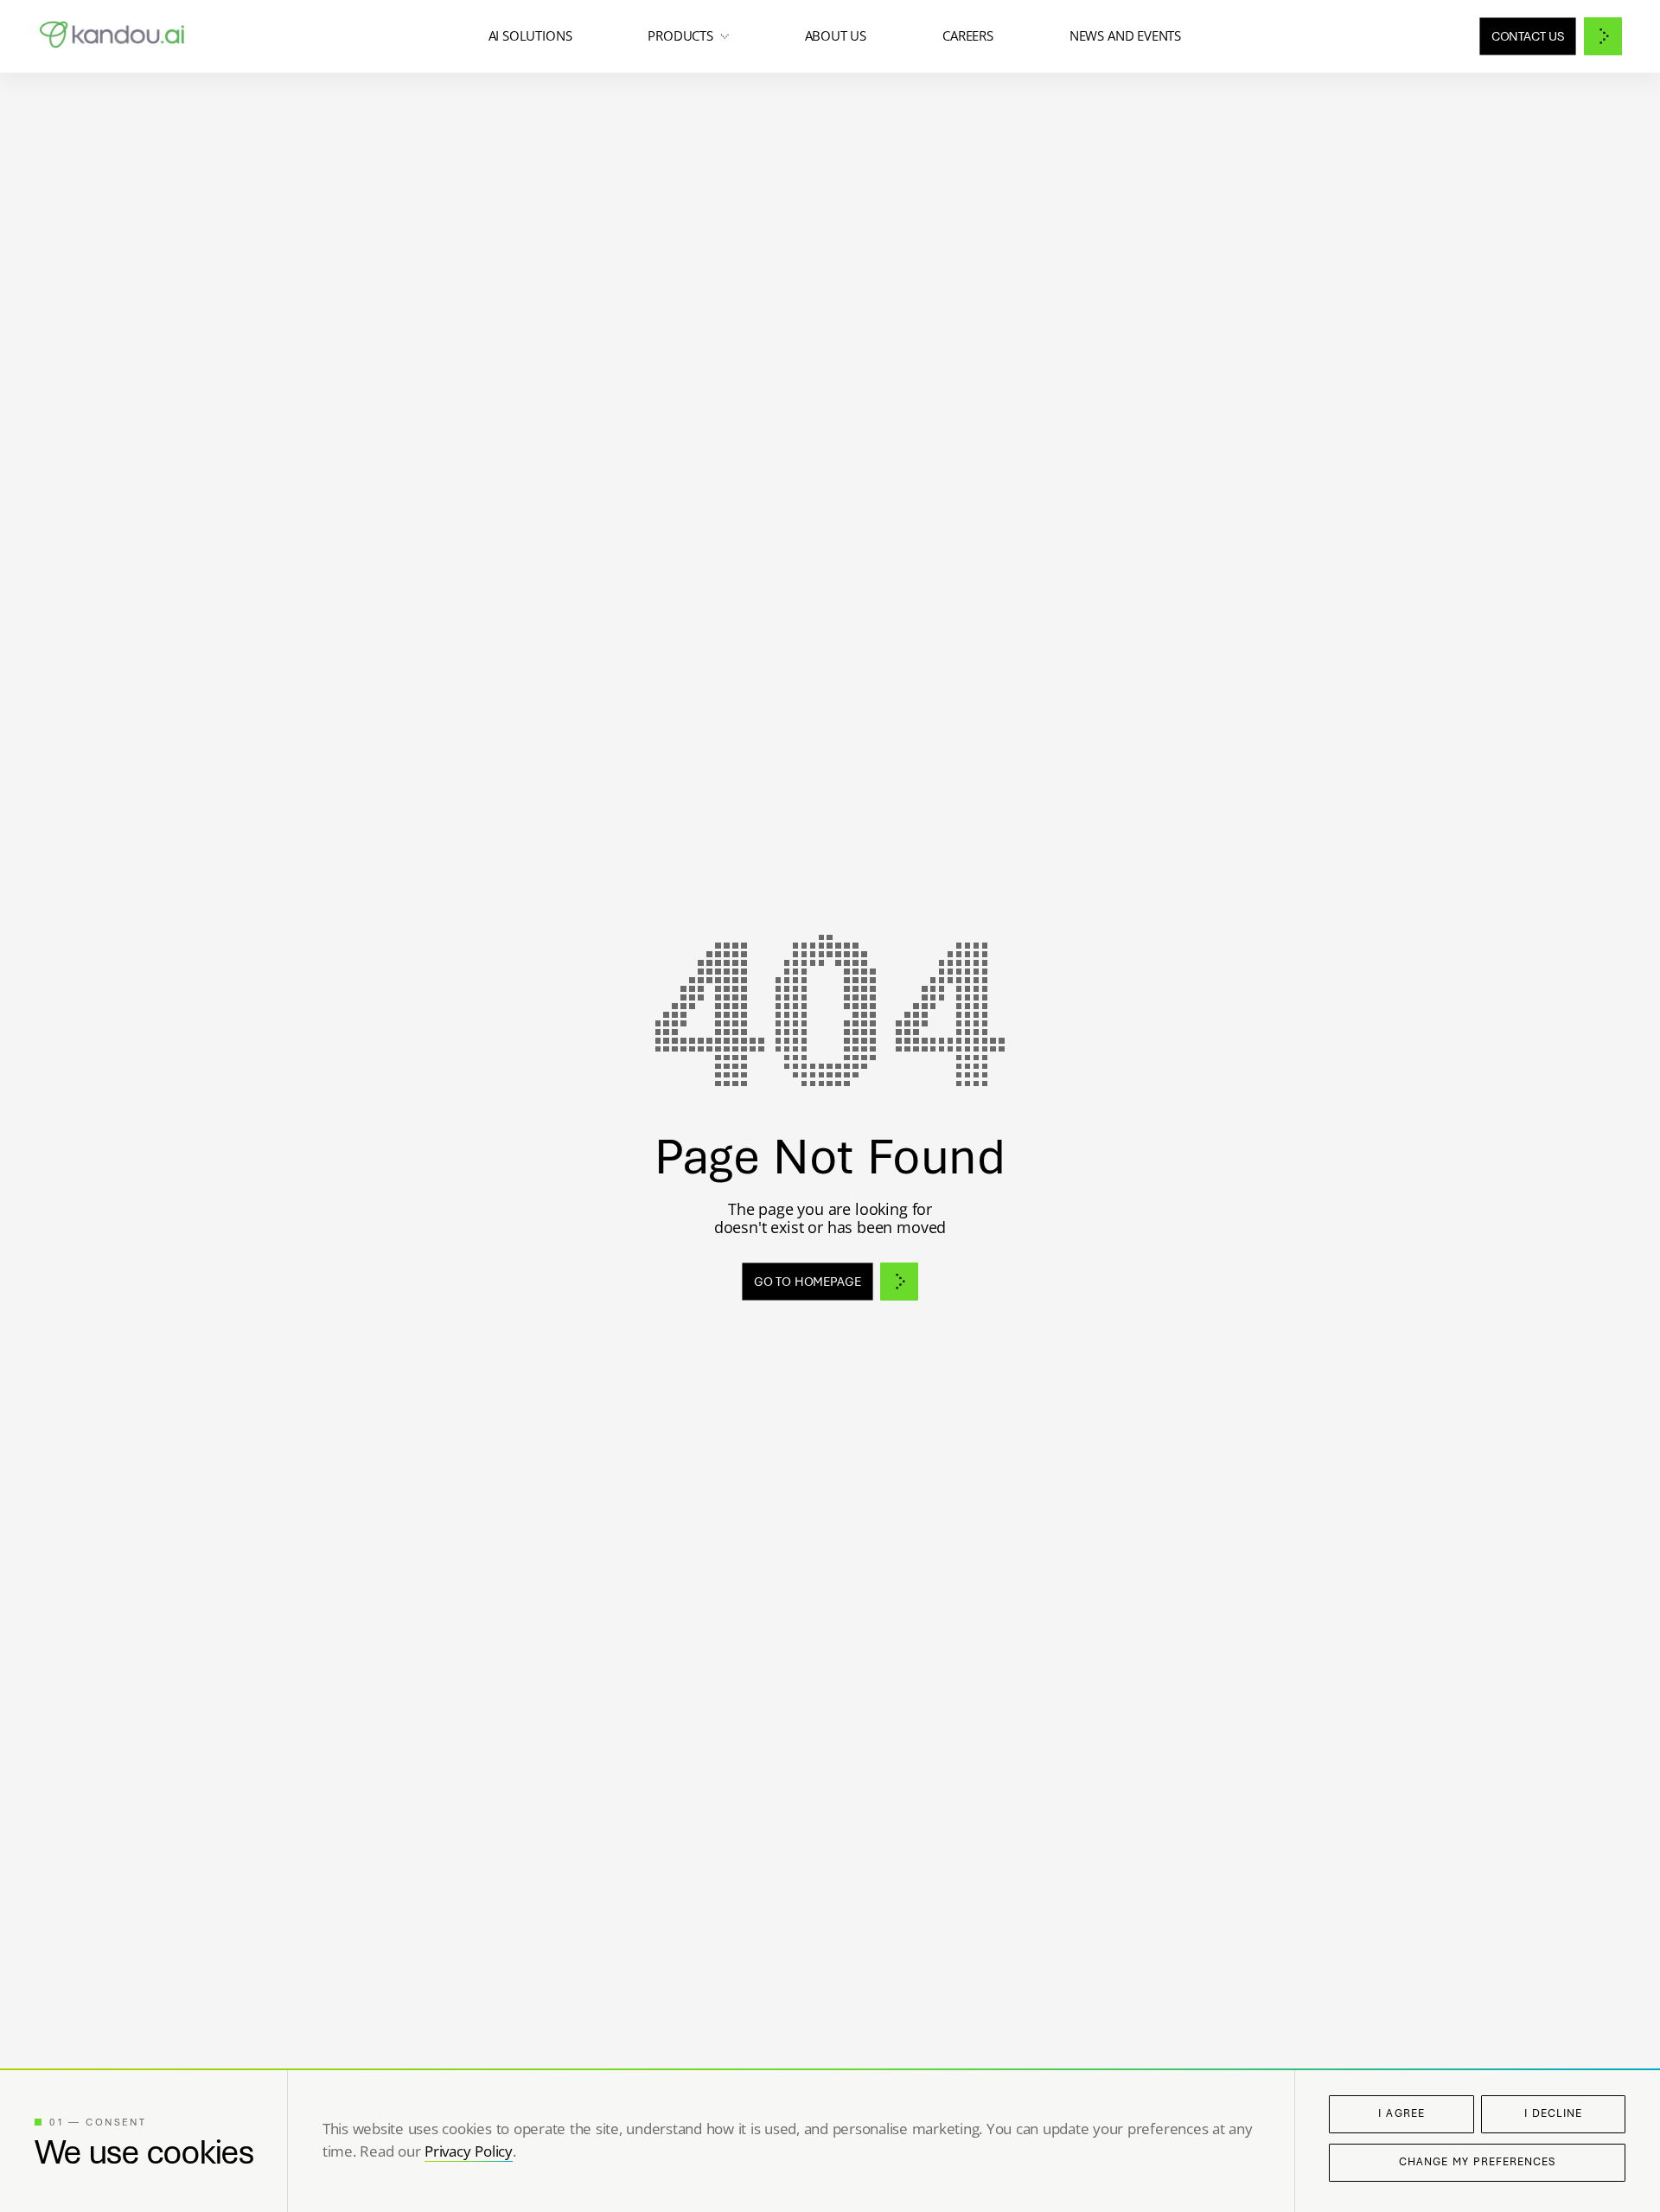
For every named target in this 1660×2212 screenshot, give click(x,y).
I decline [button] (1553, 2113)
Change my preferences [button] (1477, 2162)
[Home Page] (114, 36)
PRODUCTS (680, 36)
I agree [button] (1401, 2113)
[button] (688, 36)
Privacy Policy (469, 2151)
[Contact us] (1551, 36)
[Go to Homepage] (830, 1282)
